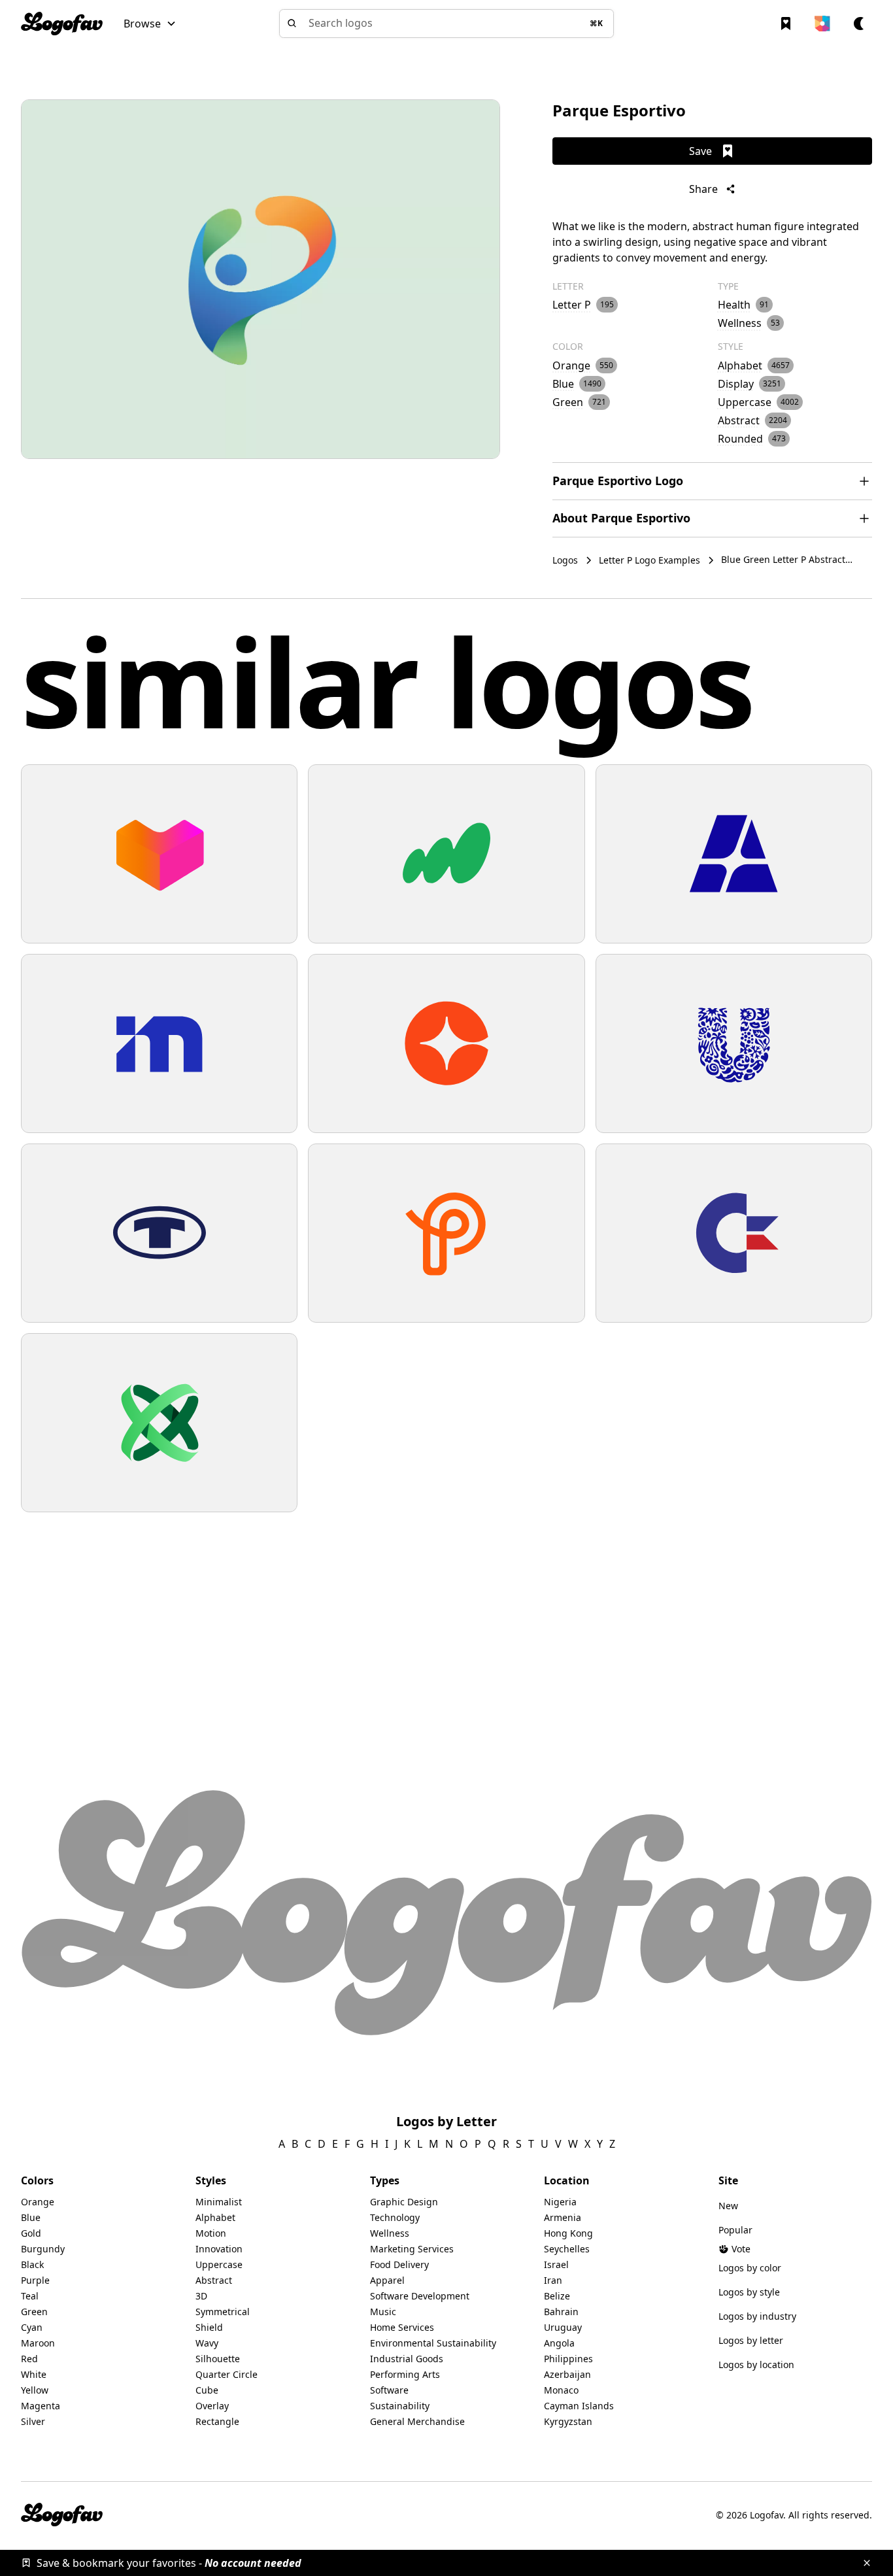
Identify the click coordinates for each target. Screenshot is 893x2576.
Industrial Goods (407, 2359)
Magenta (41, 2406)
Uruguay (563, 2327)
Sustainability (400, 2406)
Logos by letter (751, 2340)
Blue (31, 2217)
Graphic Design (404, 2202)
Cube (207, 2390)
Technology (395, 2217)
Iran (553, 2280)
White (34, 2374)
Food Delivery (399, 2264)
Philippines (568, 2359)
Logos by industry (757, 2316)
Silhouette (218, 2359)
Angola (559, 2343)
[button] (150, 24)
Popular (735, 2230)
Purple (35, 2280)
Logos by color (750, 2268)
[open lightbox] (261, 279)
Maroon (38, 2343)
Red (29, 2359)
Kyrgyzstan (568, 2421)
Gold (31, 2233)
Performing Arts (405, 2374)
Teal (30, 2296)
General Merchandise (417, 2421)
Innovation (219, 2249)
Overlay (212, 2406)
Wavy (207, 2343)
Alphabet (215, 2217)
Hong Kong (568, 2233)
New (728, 2206)
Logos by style (749, 2292)
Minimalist (219, 2202)
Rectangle (217, 2421)
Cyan (32, 2327)
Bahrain (561, 2312)
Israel (556, 2264)
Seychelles (567, 2249)
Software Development (420, 2296)
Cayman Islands (579, 2406)
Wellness (390, 2233)
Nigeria (560, 2202)
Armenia (563, 2217)
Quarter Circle (227, 2374)
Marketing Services (412, 2249)
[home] (62, 24)
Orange (38, 2202)
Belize (557, 2296)
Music (383, 2312)
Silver (33, 2421)
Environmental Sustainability (433, 2343)
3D (201, 2296)
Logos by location (756, 2364)
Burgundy (43, 2249)
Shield (209, 2327)
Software (389, 2390)
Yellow (35, 2390)
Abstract (214, 2280)
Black (32, 2264)
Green (34, 2312)
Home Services (402, 2327)
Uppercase (219, 2264)
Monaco (561, 2390)
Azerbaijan (567, 2374)
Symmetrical (223, 2312)
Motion (211, 2233)
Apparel (387, 2280)
